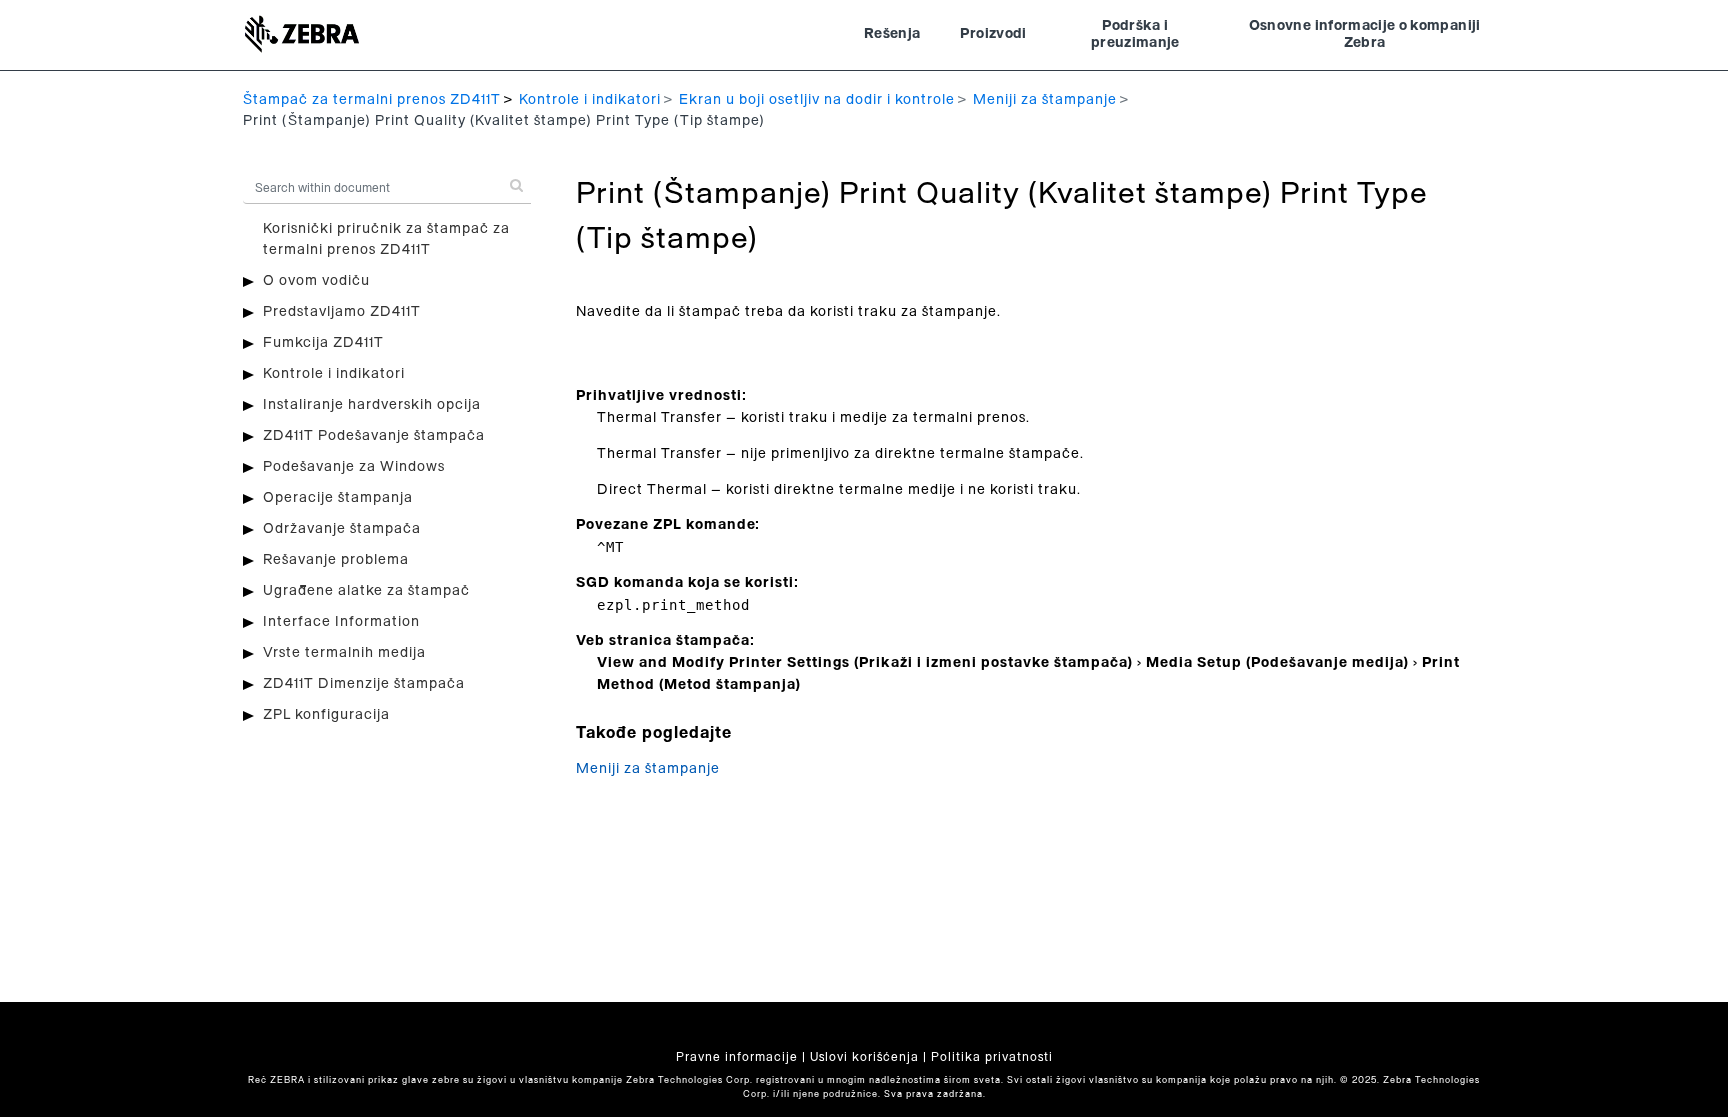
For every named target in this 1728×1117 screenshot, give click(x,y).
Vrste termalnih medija (344, 653)
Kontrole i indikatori (590, 100)
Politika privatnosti (992, 1057)
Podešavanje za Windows (354, 467)
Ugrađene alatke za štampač (366, 591)
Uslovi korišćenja (864, 1057)
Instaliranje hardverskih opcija (372, 405)
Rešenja (892, 34)
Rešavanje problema (336, 560)
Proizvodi (993, 34)
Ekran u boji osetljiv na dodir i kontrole (817, 100)
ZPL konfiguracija (326, 715)
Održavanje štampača (342, 529)
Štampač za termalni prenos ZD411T (372, 100)
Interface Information (341, 622)
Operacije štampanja (338, 498)
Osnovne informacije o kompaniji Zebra (1365, 35)
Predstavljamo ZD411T (342, 312)
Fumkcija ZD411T (323, 343)
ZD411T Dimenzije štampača (364, 684)
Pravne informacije (737, 1057)
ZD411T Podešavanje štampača (374, 436)
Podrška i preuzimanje (1135, 35)
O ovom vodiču (316, 281)
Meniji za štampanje (1045, 100)
